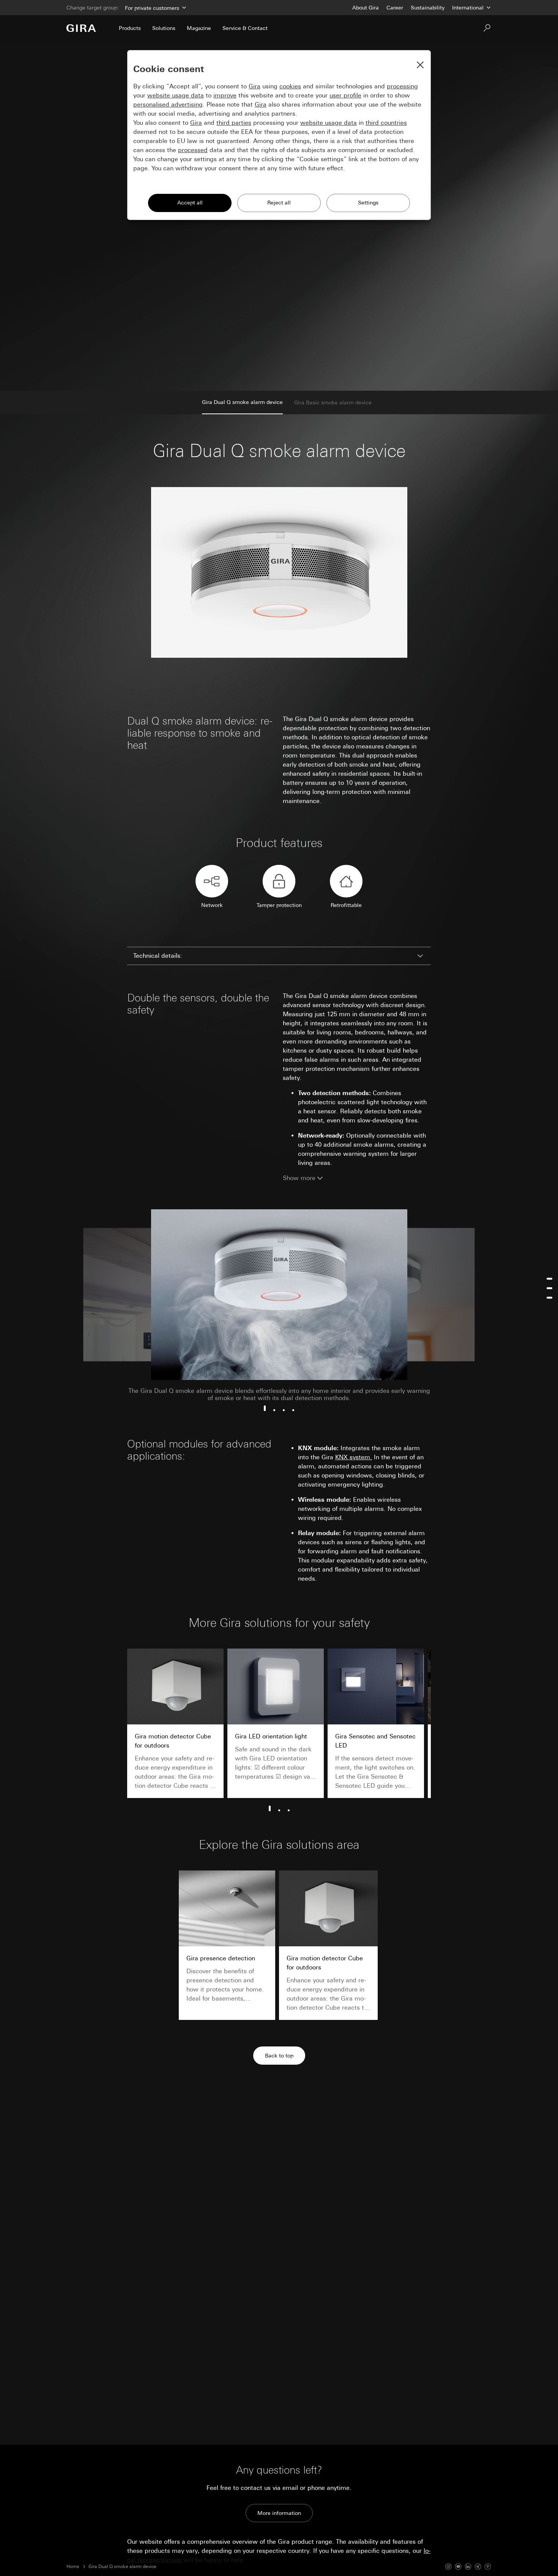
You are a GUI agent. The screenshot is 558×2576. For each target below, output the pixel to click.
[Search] (487, 28)
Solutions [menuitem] (164, 28)
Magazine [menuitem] (199, 28)
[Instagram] (448, 2567)
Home (73, 2567)
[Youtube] (458, 2567)
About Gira (366, 8)
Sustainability (428, 8)
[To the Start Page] (81, 28)
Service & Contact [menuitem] (245, 28)
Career (395, 8)
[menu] (549, 1288)
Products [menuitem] (130, 28)
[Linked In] (468, 2567)
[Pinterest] (488, 2567)
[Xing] (478, 2567)
